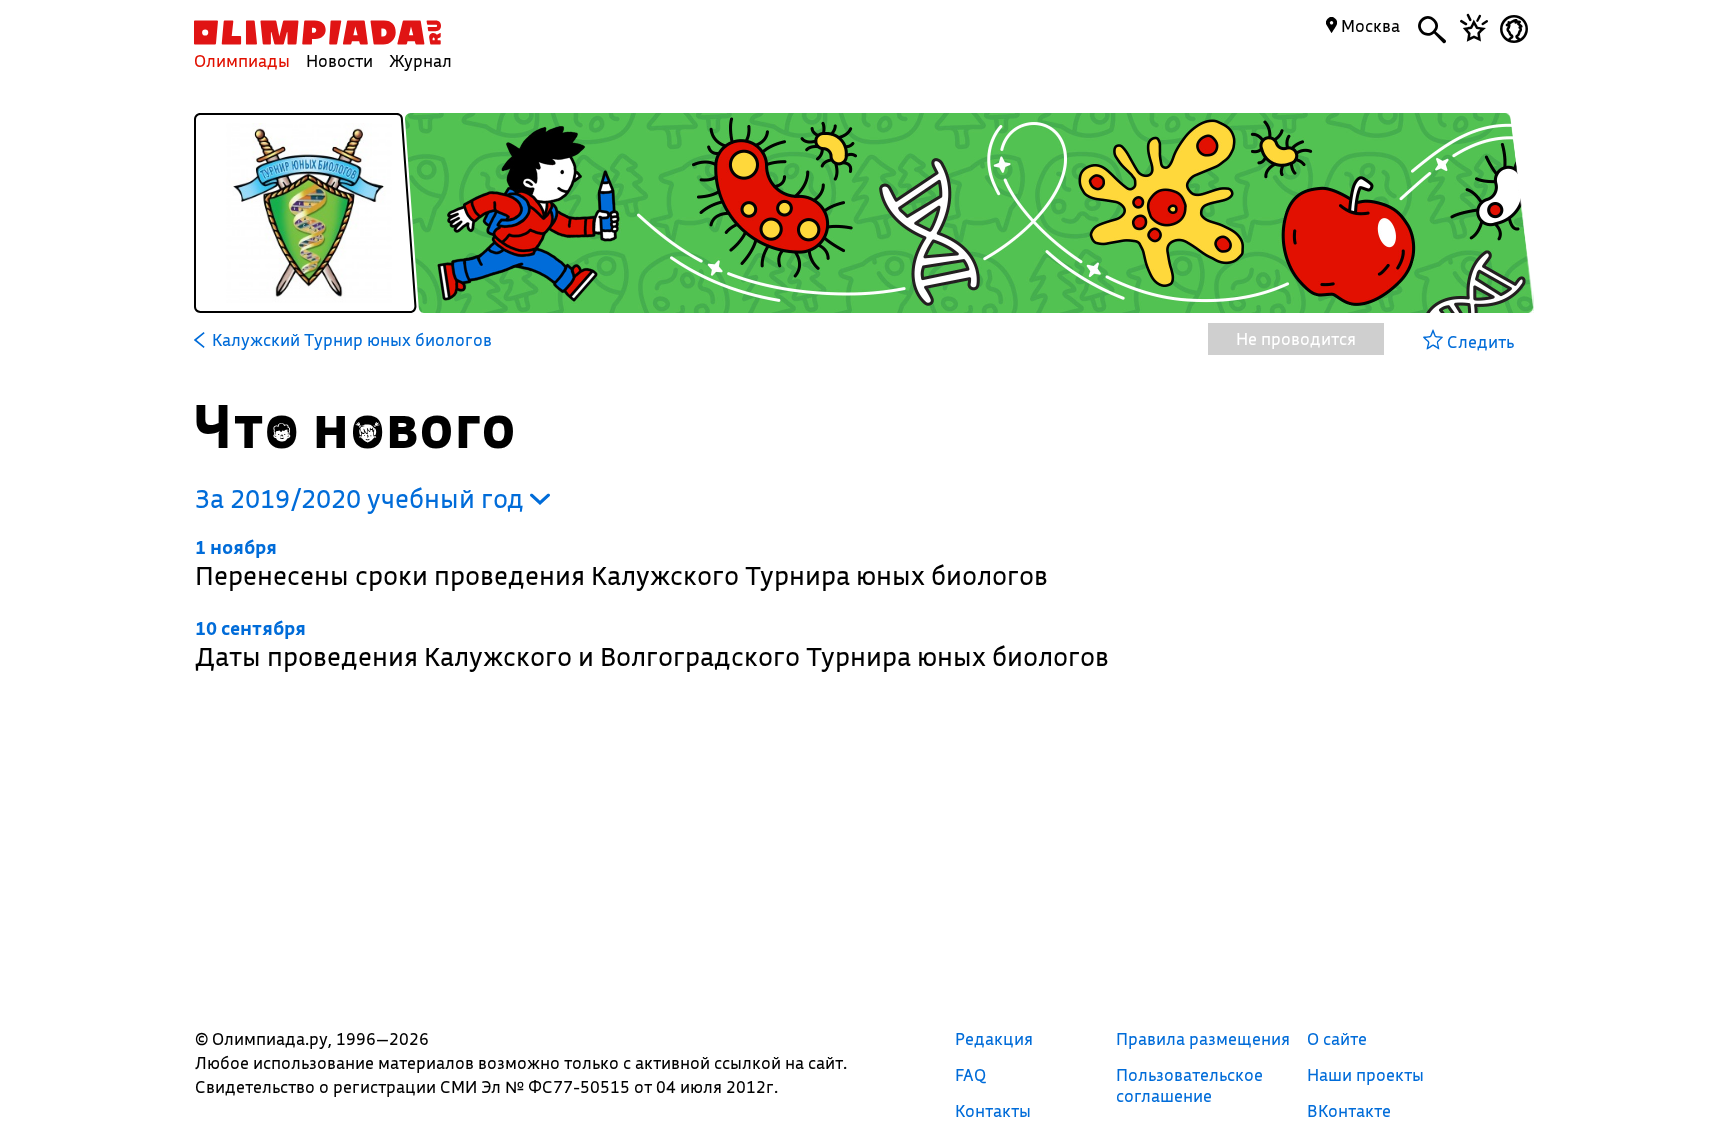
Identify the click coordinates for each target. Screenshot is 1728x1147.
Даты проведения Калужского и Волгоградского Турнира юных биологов (652, 644)
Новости (339, 60)
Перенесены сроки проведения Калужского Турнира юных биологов (621, 563)
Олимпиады (242, 60)
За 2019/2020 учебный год (362, 498)
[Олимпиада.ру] (317, 32)
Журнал (420, 60)
